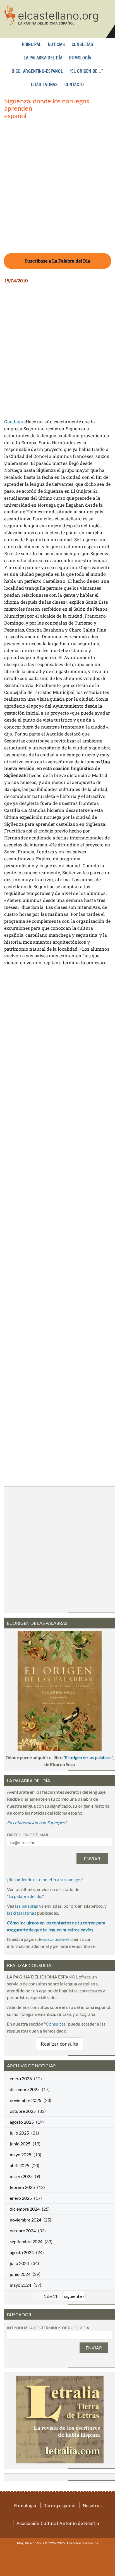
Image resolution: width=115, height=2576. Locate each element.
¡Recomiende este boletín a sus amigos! (45, 1879)
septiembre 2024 (26, 2241)
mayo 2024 (21, 2285)
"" (25, 1896)
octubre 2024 (23, 2231)
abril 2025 (20, 2165)
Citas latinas (44, 85)
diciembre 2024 (25, 2209)
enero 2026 (21, 2078)
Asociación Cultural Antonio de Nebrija (58, 2523)
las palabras (27, 1906)
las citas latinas (22, 1913)
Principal (32, 45)
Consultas (82, 45)
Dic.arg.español (59, 2505)
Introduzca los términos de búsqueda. (49, 2328)
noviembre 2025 (26, 2100)
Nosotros (92, 2505)
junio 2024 (20, 2274)
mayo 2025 (21, 2154)
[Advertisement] (57, 191)
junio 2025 (20, 2144)
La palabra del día (43, 58)
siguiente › (74, 2296)
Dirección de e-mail (28, 1835)
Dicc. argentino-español (37, 71)
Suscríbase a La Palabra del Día (57, 261)
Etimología (80, 58)
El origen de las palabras (88, 1757)
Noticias (57, 45)
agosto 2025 (22, 2122)
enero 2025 (21, 2198)
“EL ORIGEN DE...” (86, 71)
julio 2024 (19, 2263)
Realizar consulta (60, 2044)
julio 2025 (19, 2133)
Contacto (74, 85)
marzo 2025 (21, 2176)
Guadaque (15, 422)
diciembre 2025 (25, 2089)
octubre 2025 (23, 2111)
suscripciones (56, 1939)
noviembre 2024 (26, 2220)
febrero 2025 (22, 2187)
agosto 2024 (22, 2252)
